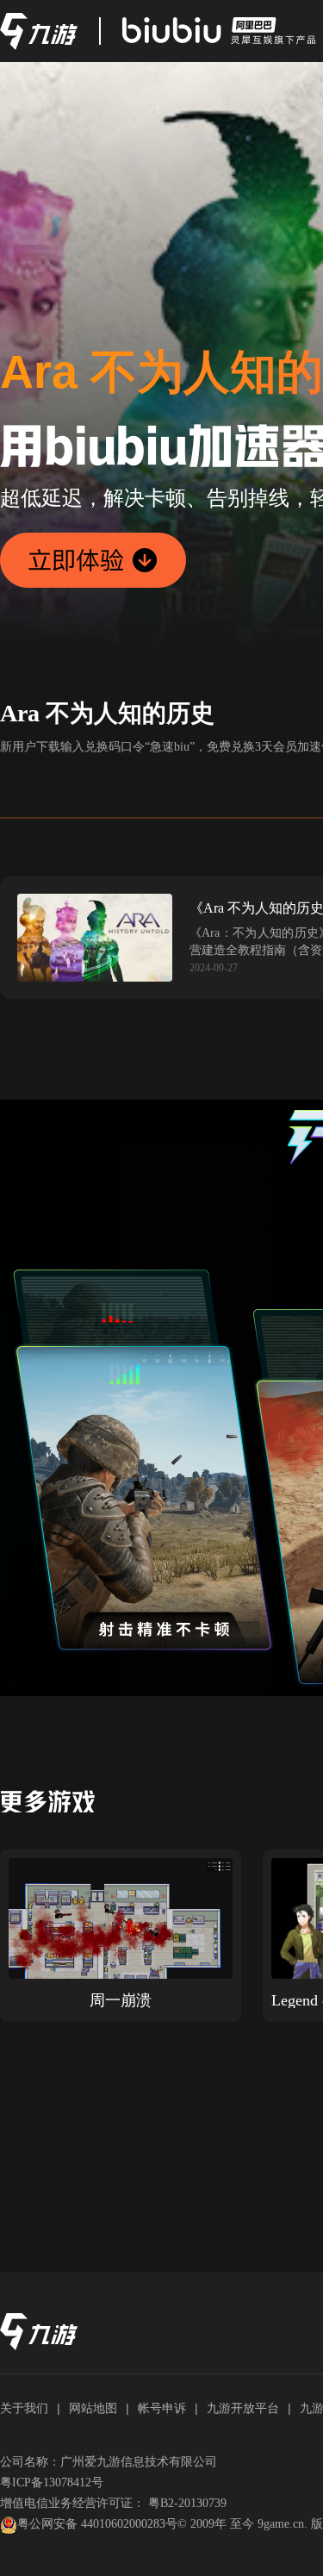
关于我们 (24, 2408)
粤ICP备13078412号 (52, 2482)
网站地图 (93, 2408)
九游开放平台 (243, 2408)
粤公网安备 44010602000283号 (97, 2524)
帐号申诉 (162, 2408)
